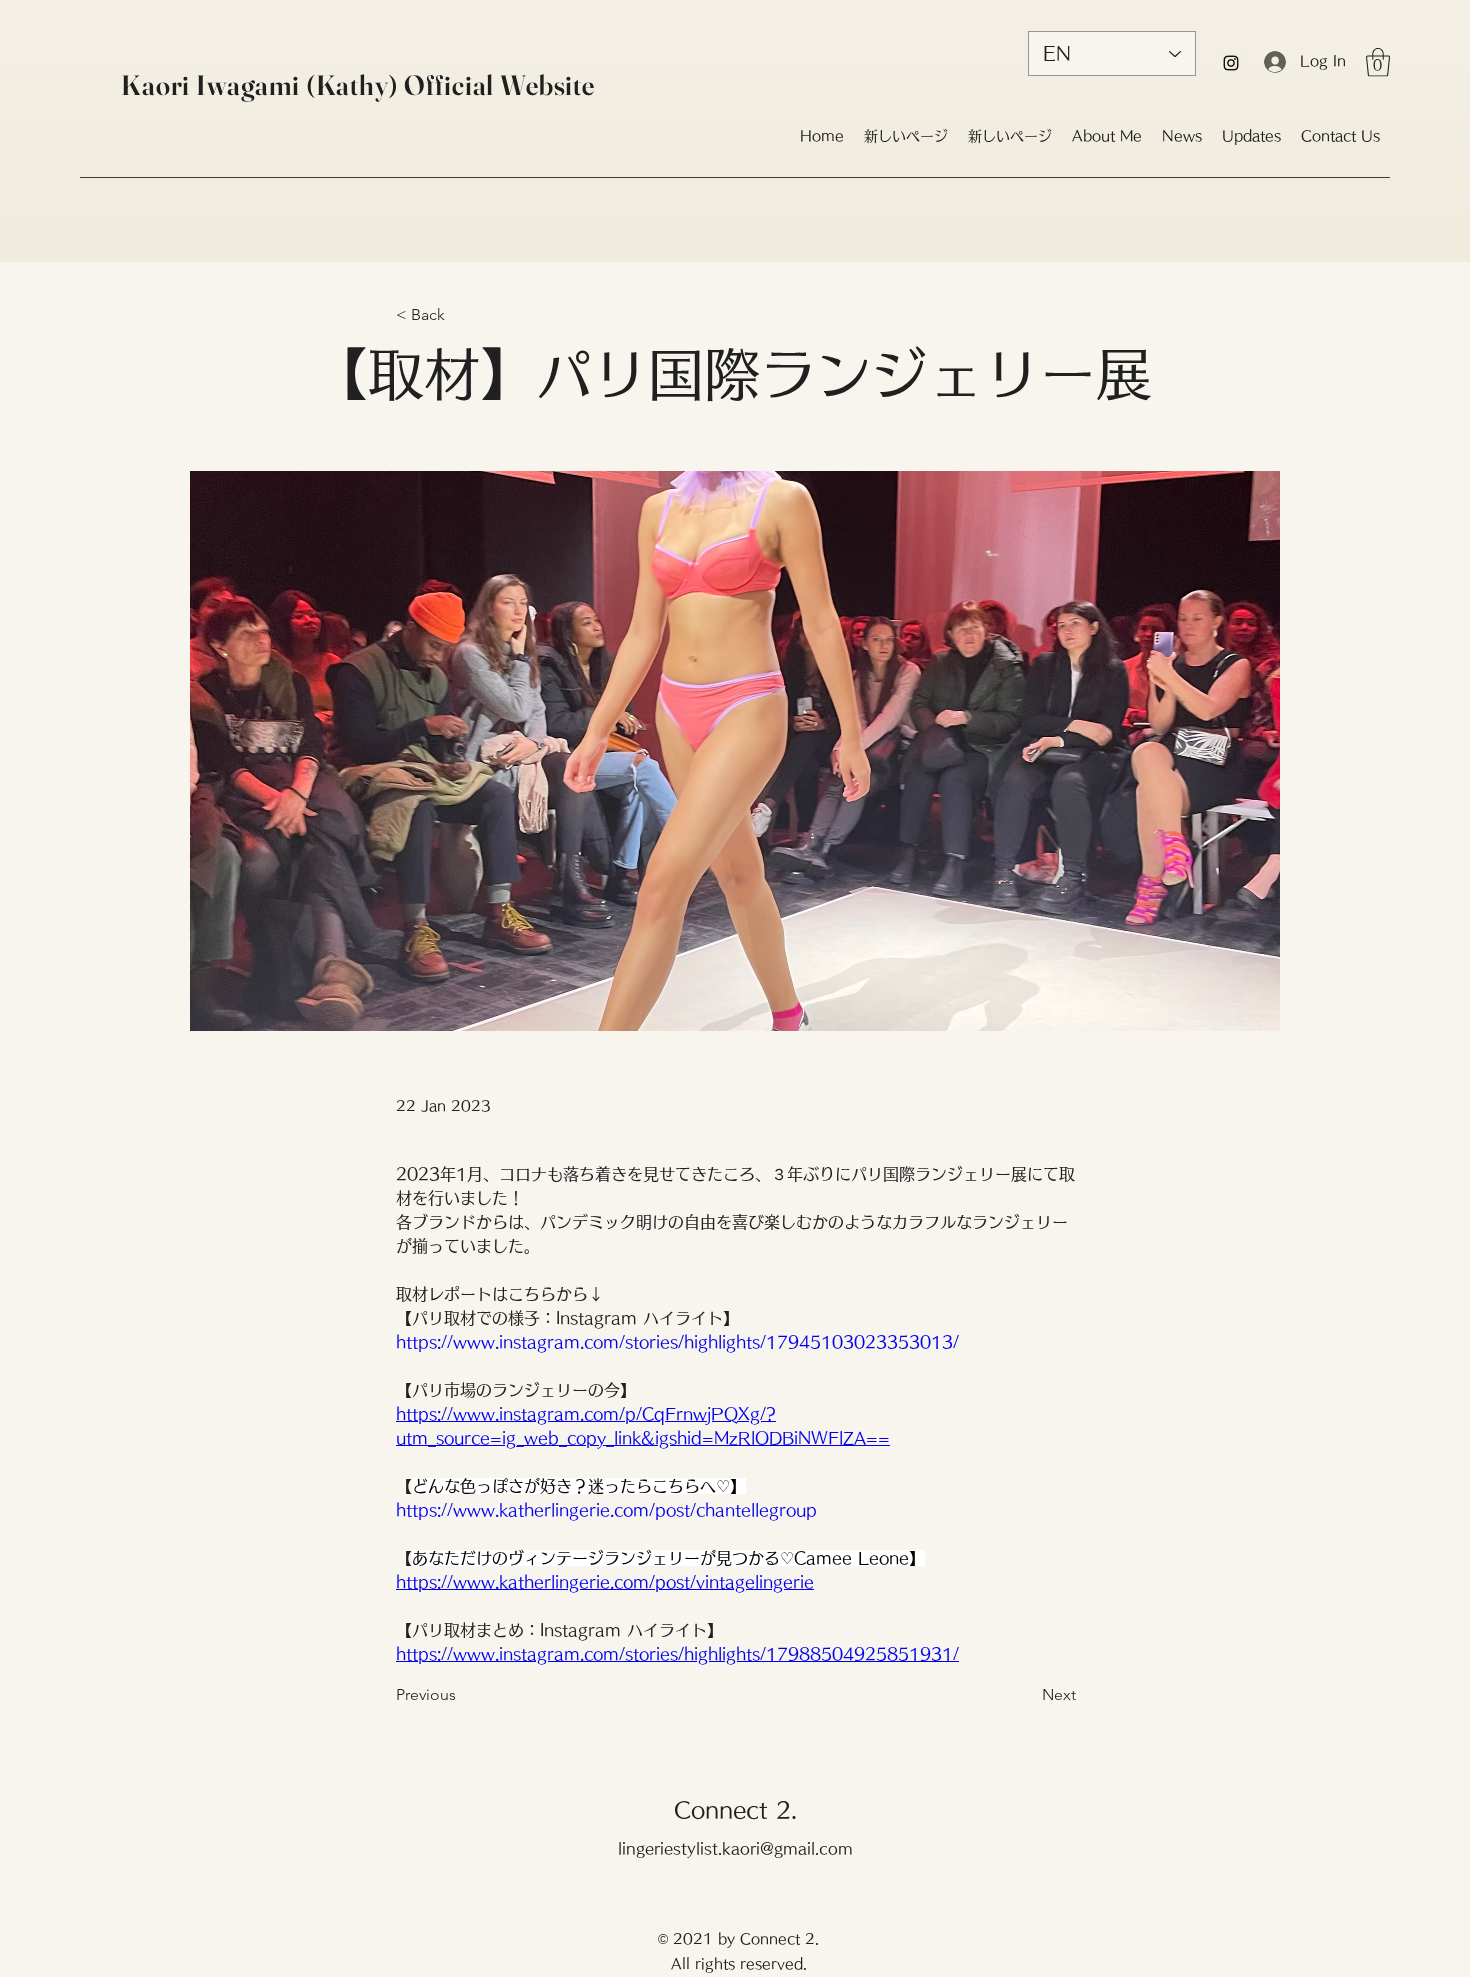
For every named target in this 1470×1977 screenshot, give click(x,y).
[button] (1378, 62)
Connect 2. (735, 1810)
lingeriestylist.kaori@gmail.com (735, 1848)
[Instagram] (1231, 63)
